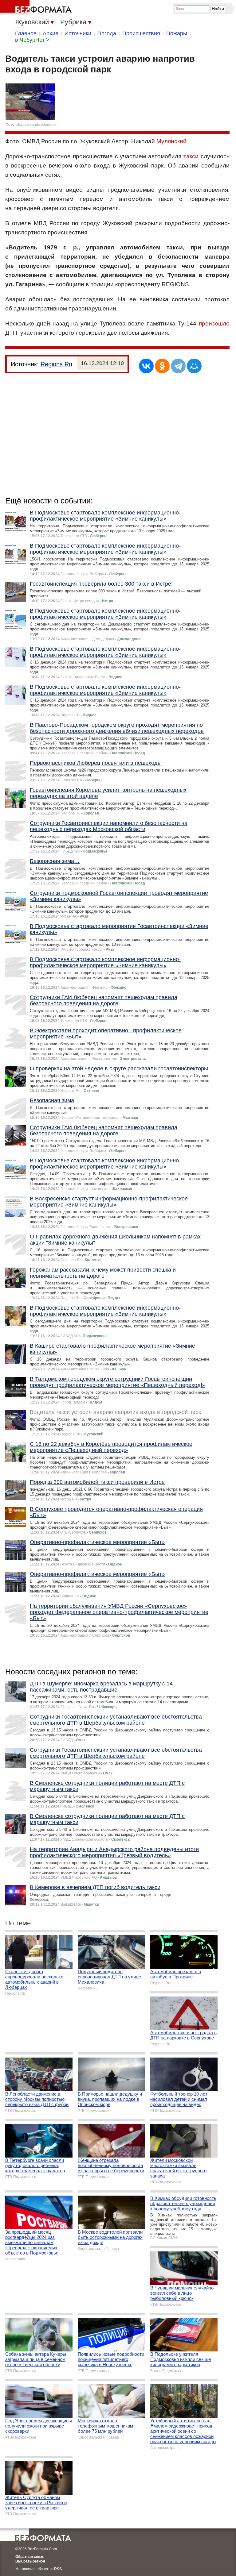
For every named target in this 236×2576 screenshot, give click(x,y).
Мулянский (171, 141)
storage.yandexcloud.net (37, 125)
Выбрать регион (30, 2561)
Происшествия (141, 33)
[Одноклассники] (162, 366)
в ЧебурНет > (32, 40)
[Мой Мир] (194, 366)
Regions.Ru (56, 364)
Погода (107, 33)
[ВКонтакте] (146, 366)
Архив (51, 33)
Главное (26, 33)
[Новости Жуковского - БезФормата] (37, 8)
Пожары (177, 33)
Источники (78, 33)
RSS (58, 2569)
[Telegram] (178, 366)
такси (191, 156)
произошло (214, 323)
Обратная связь (30, 2557)
